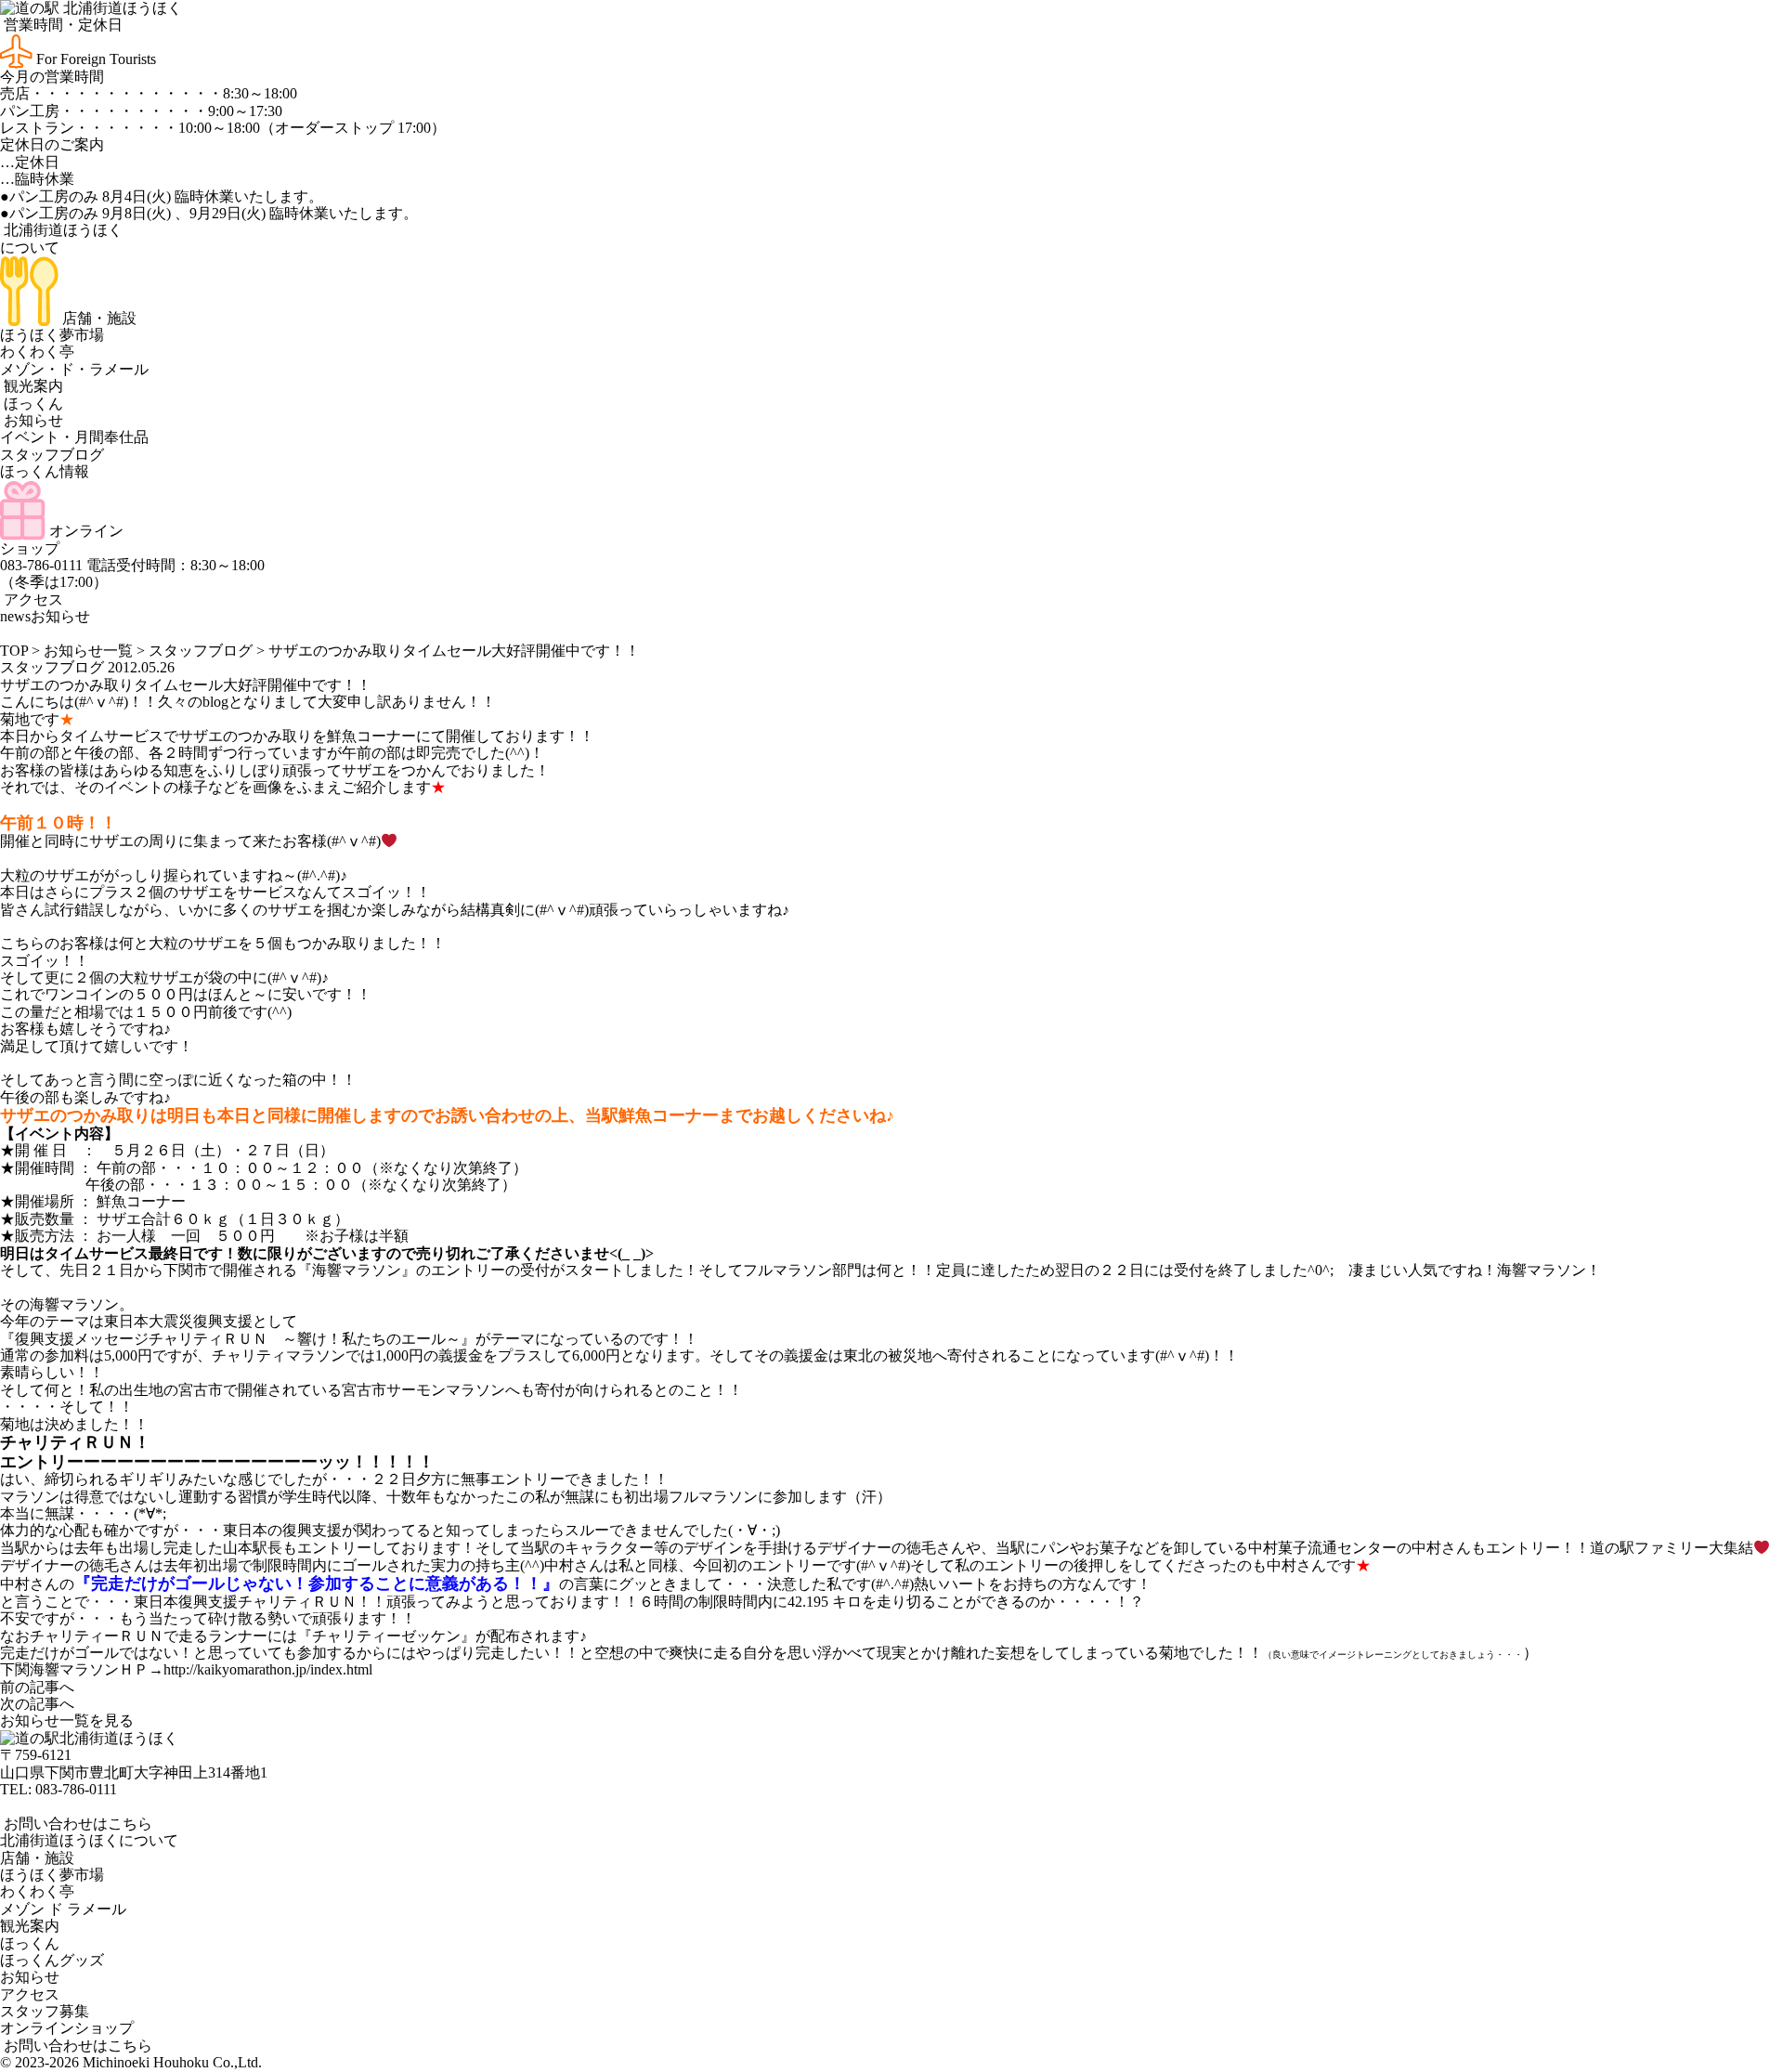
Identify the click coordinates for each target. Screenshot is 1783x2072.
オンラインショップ (67, 2028)
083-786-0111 (76, 1789)
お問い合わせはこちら (76, 1824)
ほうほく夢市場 (52, 335)
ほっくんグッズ (52, 1960)
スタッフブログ (52, 455)
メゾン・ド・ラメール (74, 369)
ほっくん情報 (45, 471)
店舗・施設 (98, 318)
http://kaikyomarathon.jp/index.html (268, 1669)
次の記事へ (37, 1704)
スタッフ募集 (45, 2011)
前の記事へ (37, 1687)
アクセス (32, 599)
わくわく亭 (37, 352)
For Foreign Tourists (94, 59)
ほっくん (32, 404)
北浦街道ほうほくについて (89, 1840)
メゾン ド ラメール (63, 1909)
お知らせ (32, 420)
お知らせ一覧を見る (67, 1720)
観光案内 (32, 386)
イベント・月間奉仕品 (74, 437)
